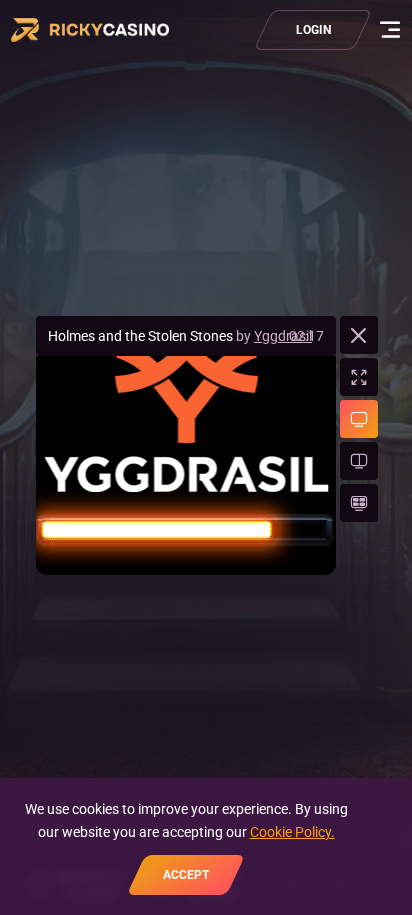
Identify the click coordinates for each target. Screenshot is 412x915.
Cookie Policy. (292, 832)
